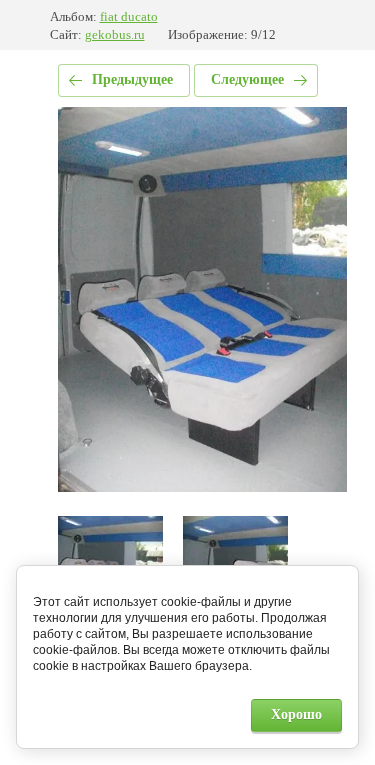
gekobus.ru (115, 34)
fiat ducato (129, 16)
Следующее (247, 79)
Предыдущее (132, 79)
